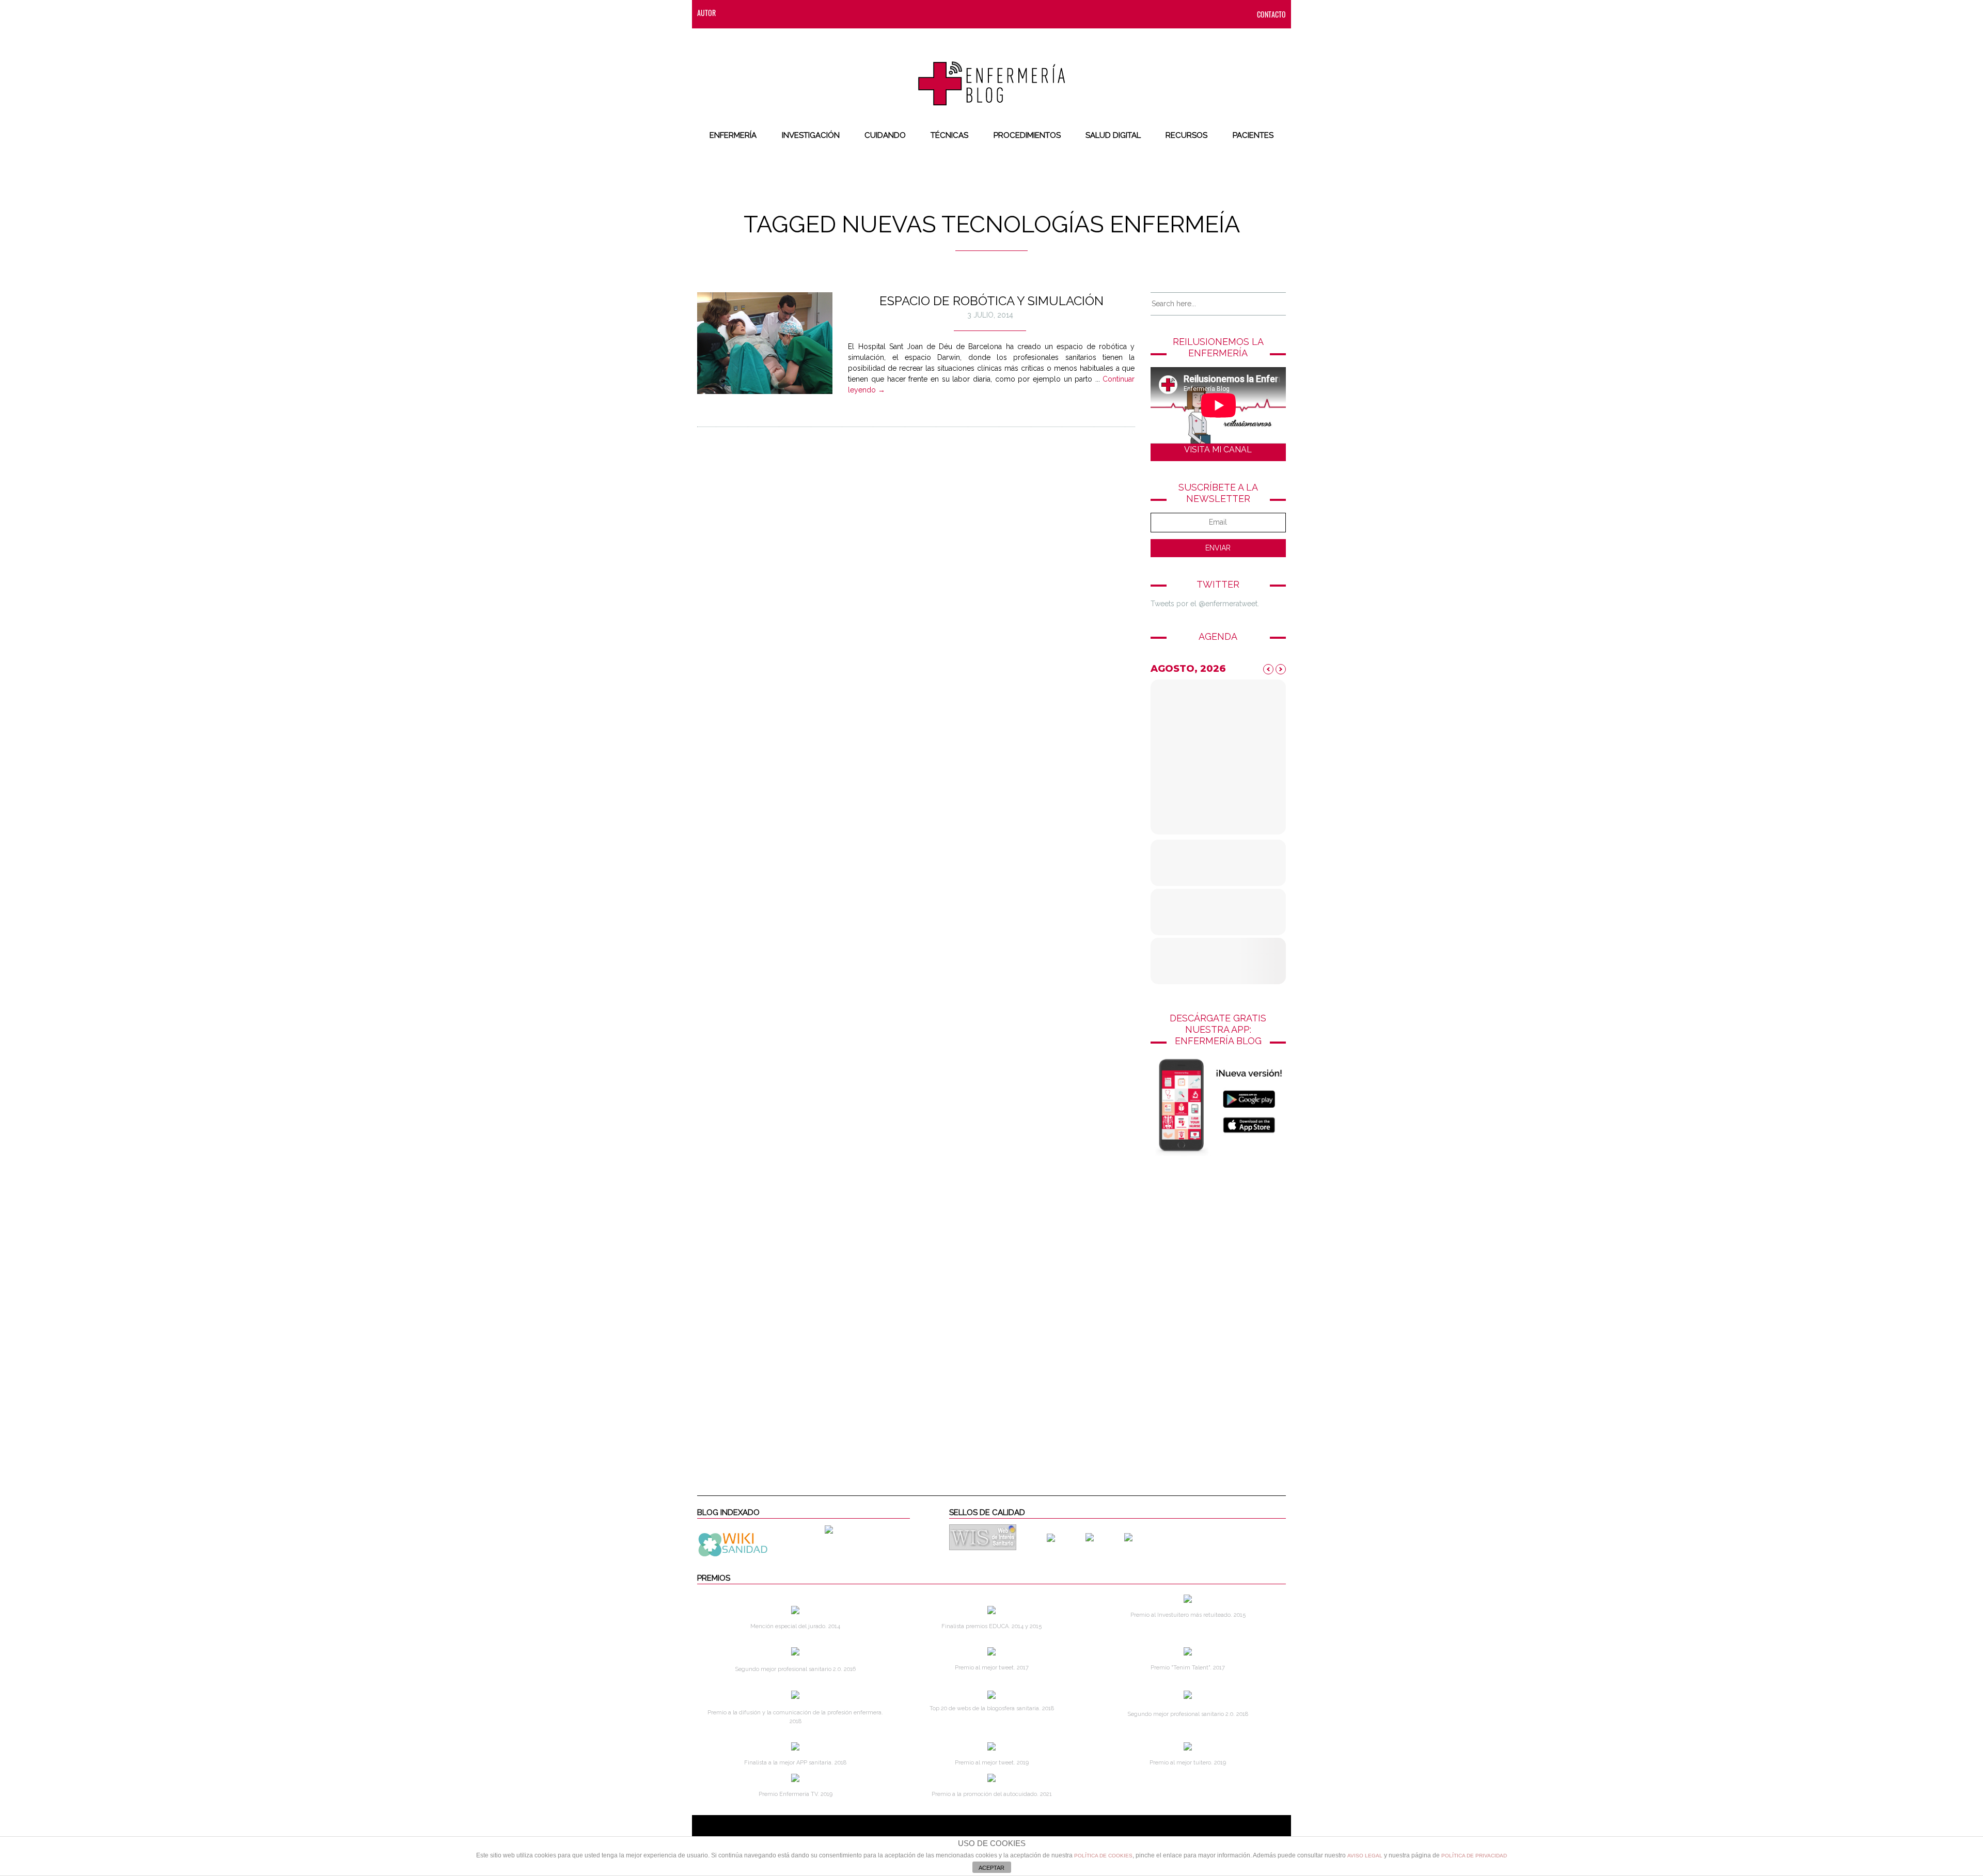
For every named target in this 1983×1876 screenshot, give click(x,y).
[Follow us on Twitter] (775, 13)
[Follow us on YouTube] (834, 13)
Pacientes (1253, 135)
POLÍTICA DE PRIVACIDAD (1474, 1856)
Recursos (1186, 135)
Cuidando (885, 135)
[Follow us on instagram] (796, 13)
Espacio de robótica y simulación (991, 301)
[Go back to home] (992, 75)
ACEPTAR (991, 1868)
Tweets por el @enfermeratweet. (1205, 604)
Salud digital (1113, 135)
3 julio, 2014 (990, 315)
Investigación (811, 135)
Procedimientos (1027, 135)
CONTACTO (1271, 14)
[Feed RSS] (734, 13)
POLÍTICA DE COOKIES (1103, 1856)
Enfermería (733, 135)
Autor (706, 13)
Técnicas (949, 135)
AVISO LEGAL (1365, 1856)
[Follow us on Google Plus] (816, 13)
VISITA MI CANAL (1218, 450)
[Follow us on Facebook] (754, 13)
